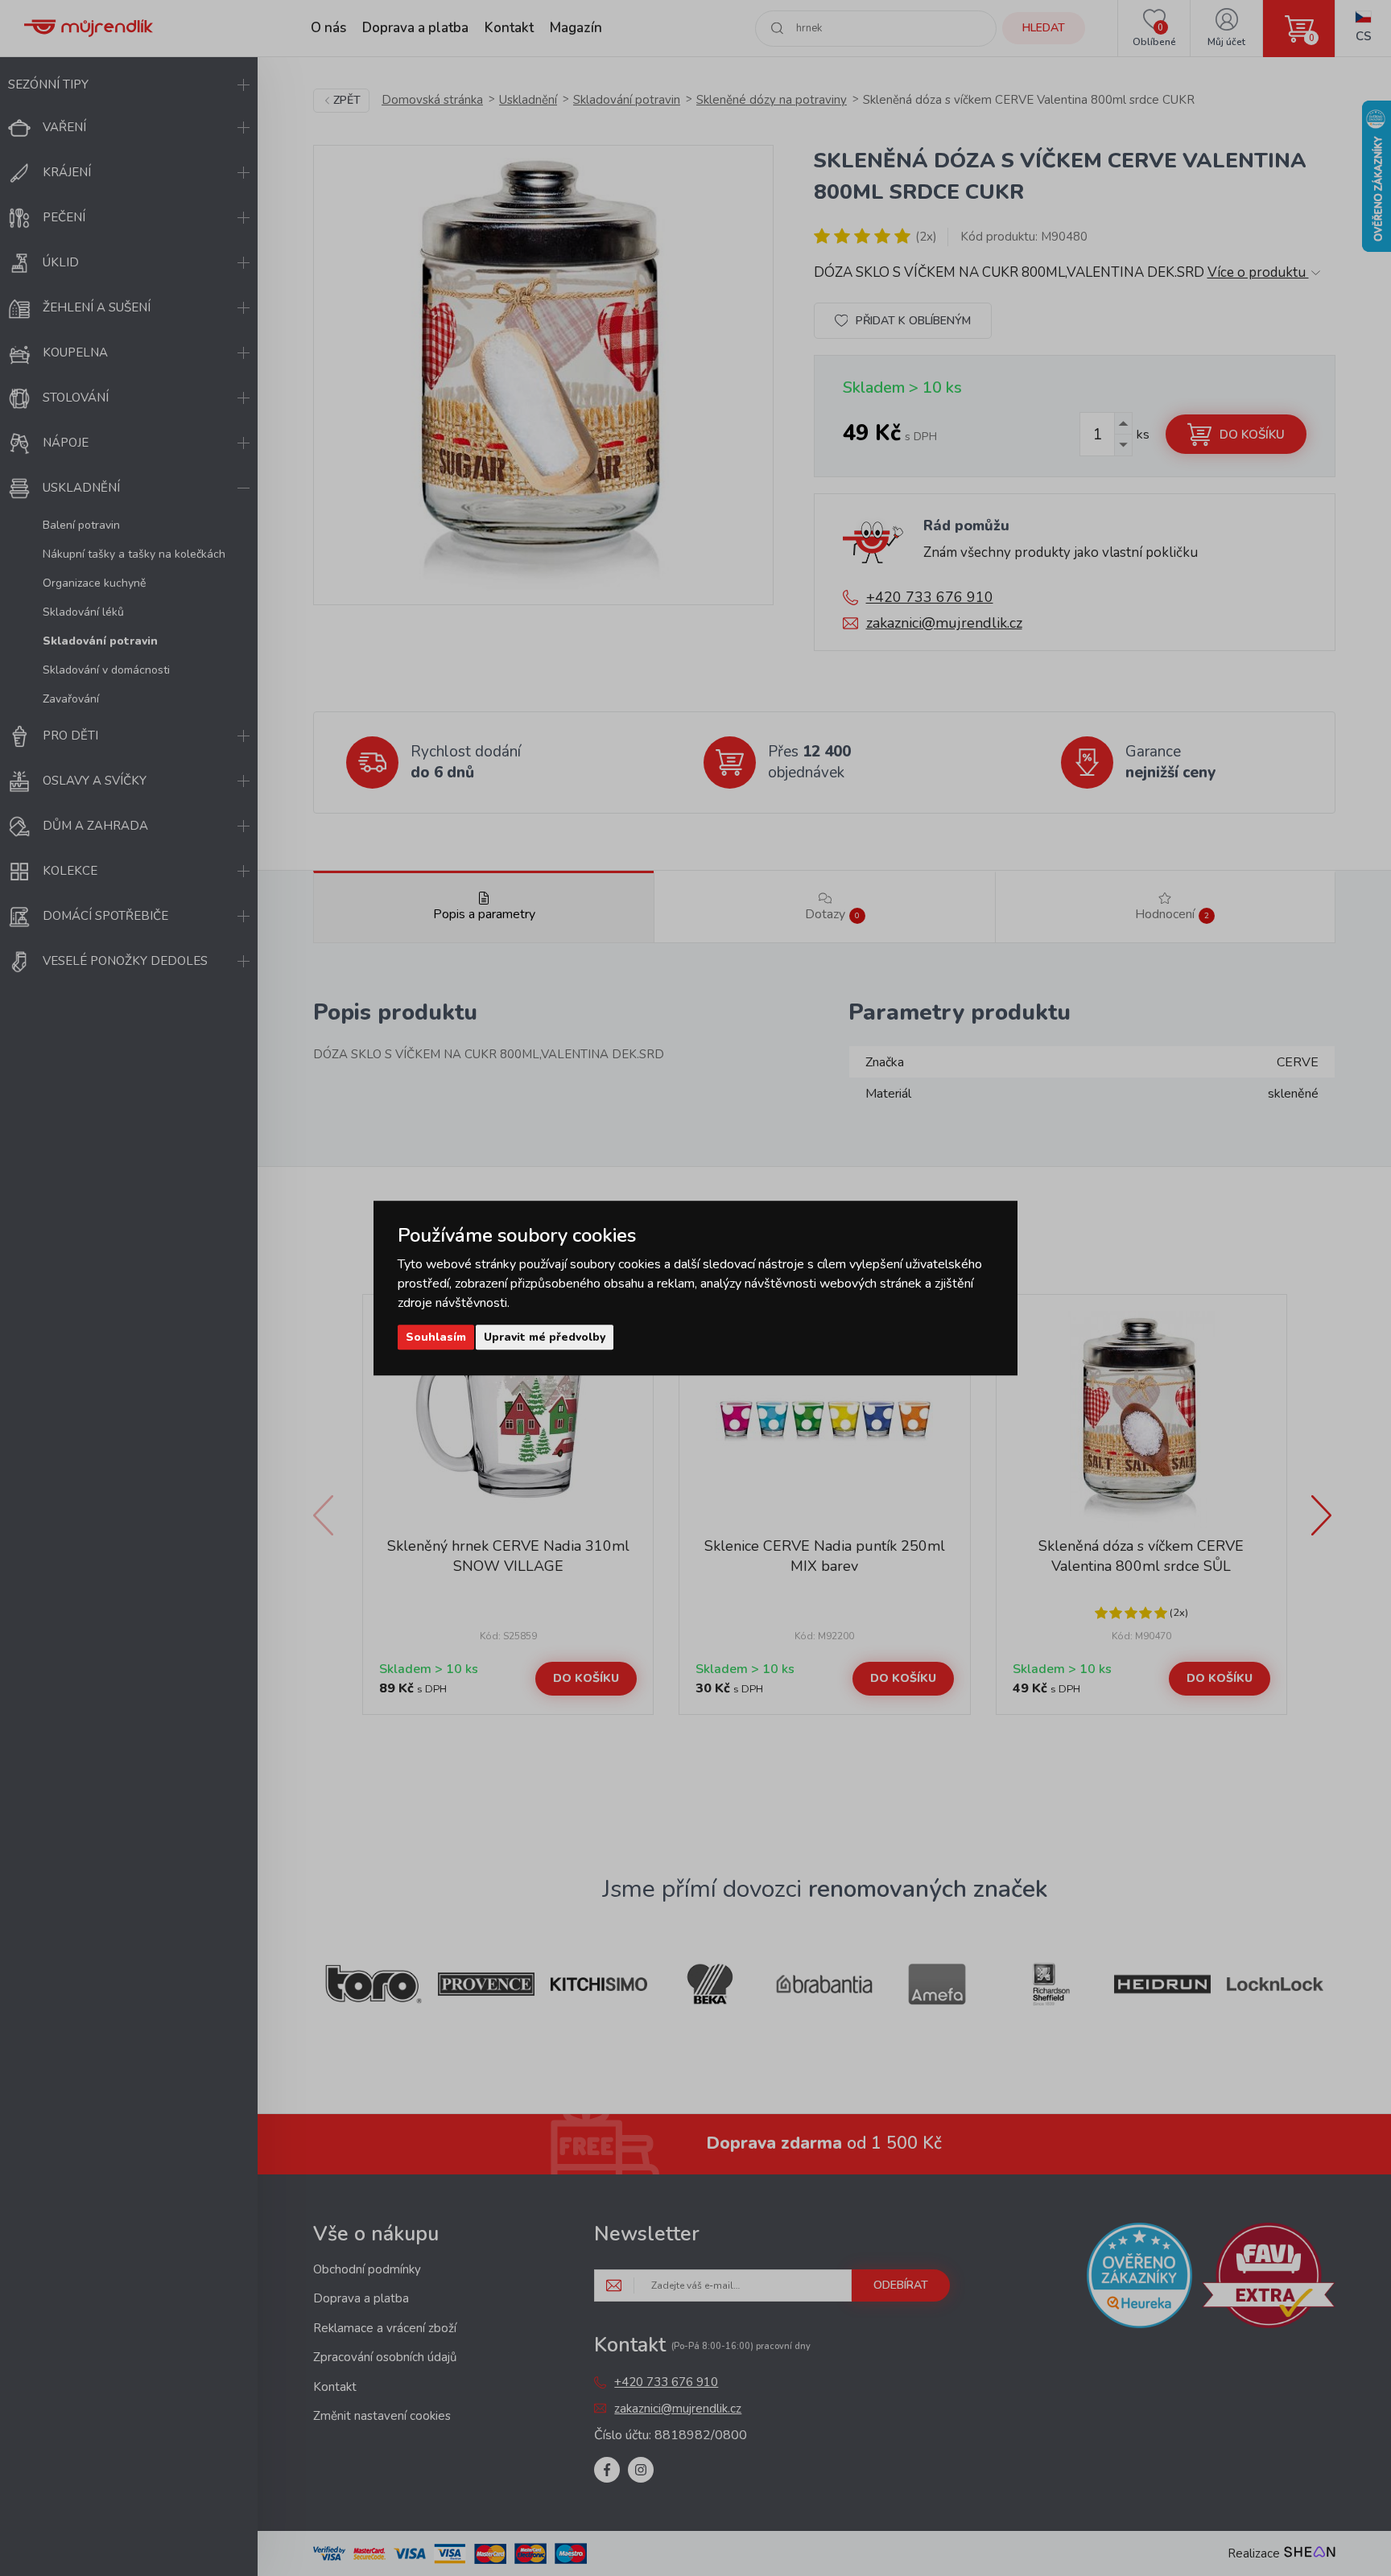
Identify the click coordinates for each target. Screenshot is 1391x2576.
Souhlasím (436, 1337)
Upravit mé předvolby (545, 1337)
